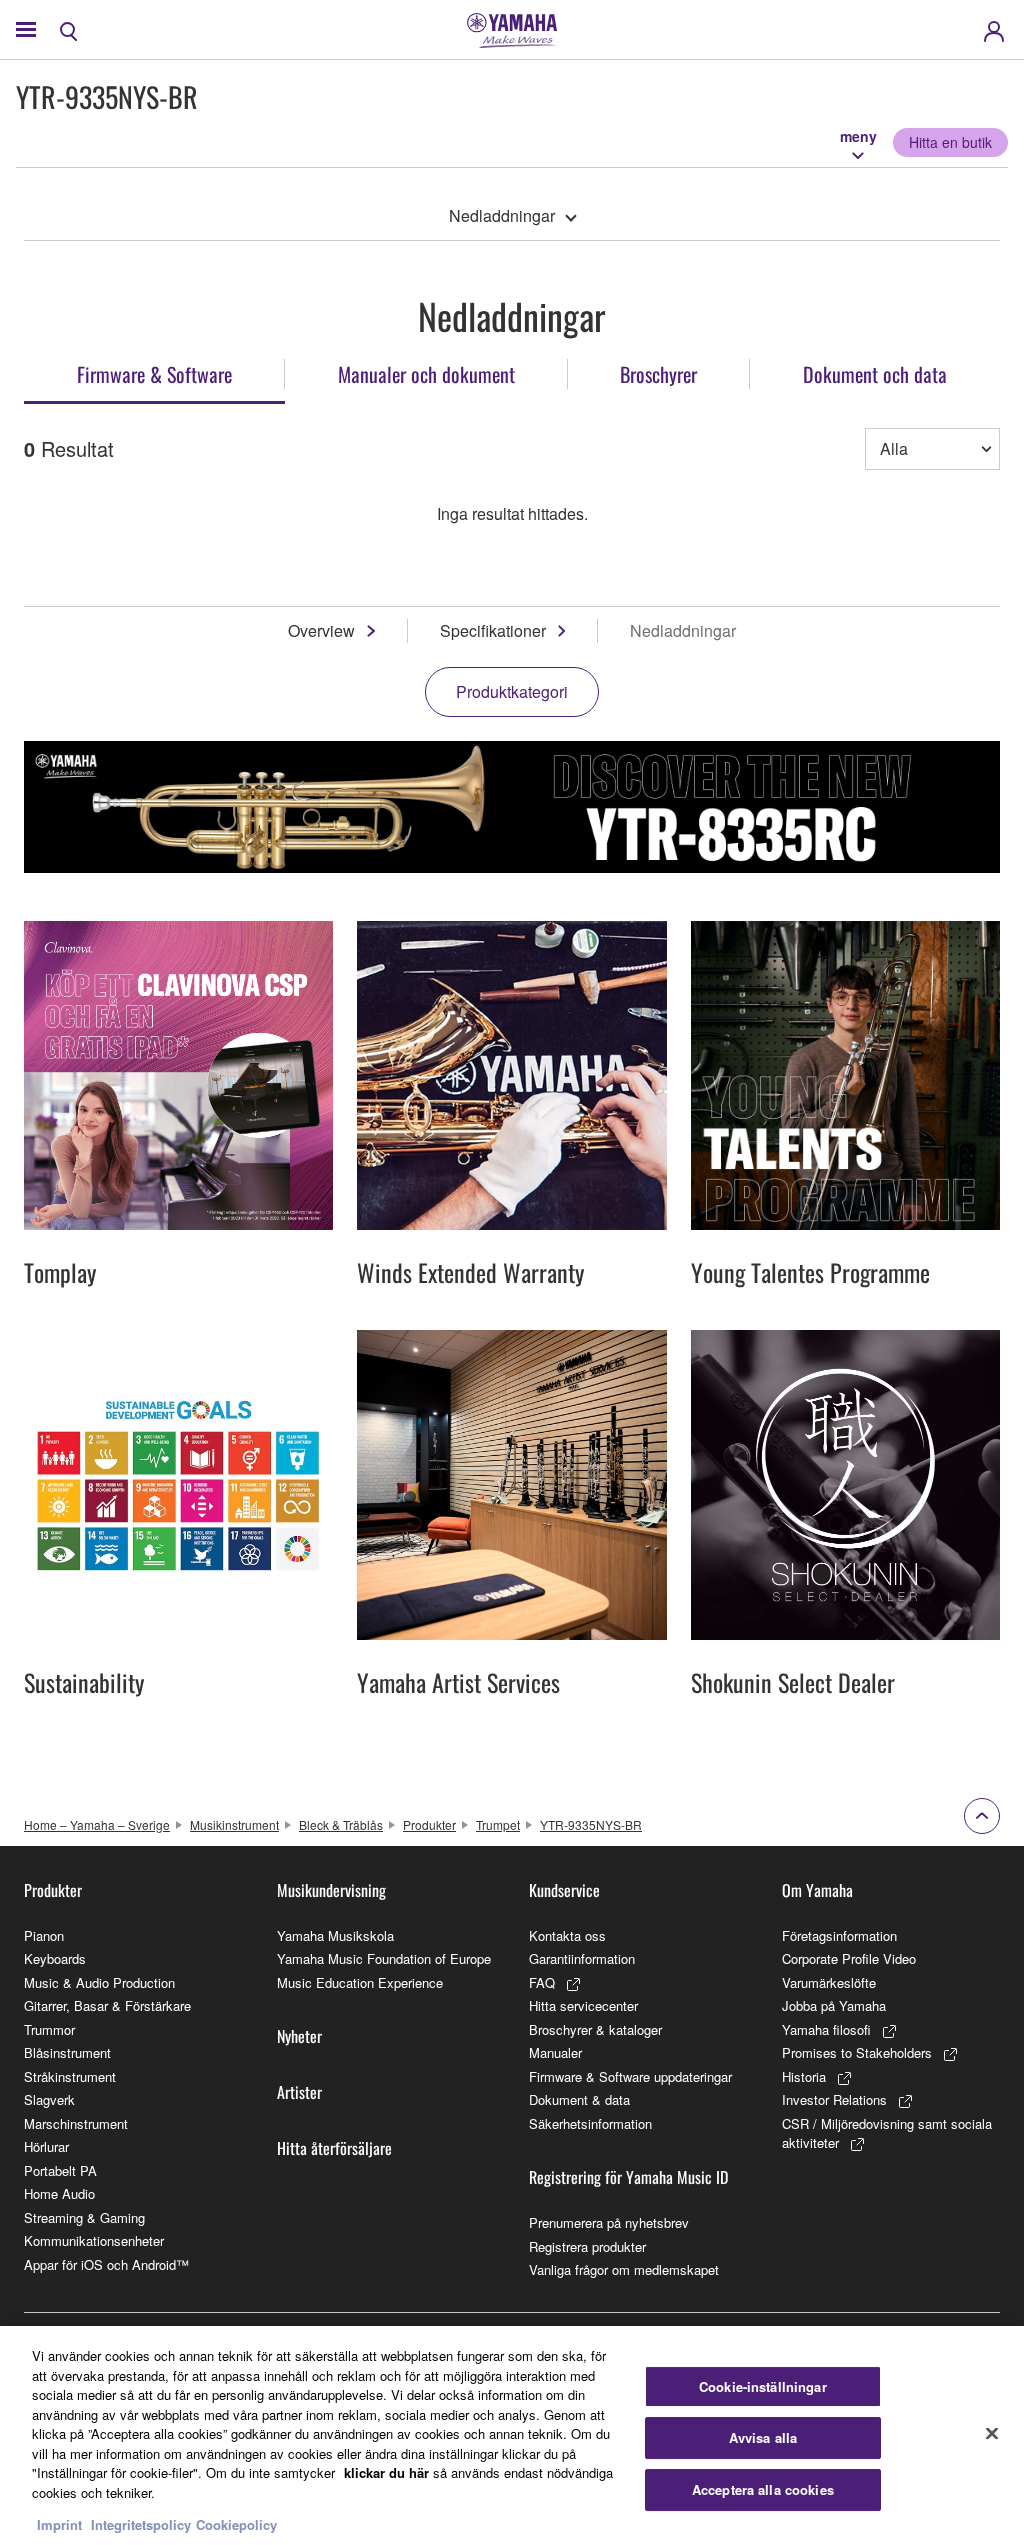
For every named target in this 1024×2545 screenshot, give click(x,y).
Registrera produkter (587, 2246)
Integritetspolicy (141, 2524)
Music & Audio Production (99, 1982)
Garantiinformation (582, 1958)
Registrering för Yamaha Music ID (628, 2177)
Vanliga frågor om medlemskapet (624, 2269)
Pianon (44, 1935)
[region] (512, 2435)
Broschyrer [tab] (658, 374)
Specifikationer (493, 630)
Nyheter (299, 2036)
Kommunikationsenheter (94, 2240)
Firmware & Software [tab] (154, 374)
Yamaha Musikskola (335, 1935)
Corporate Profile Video (849, 1958)
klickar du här (386, 2472)
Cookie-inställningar (763, 2386)
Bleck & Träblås (341, 1824)
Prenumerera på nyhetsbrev (609, 2222)
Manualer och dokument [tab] (426, 374)
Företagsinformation (839, 1935)
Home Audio (59, 2193)
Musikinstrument (234, 1824)
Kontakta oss (567, 1935)
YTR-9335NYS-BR (591, 1824)
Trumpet (498, 1824)
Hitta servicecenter (583, 2005)
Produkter (429, 1824)
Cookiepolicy (236, 2524)
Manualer (555, 2052)
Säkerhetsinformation (590, 2123)
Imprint (59, 2524)
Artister (299, 2092)
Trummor (49, 2029)
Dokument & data (579, 2099)
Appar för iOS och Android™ (106, 2264)
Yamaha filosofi (826, 2029)
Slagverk (49, 2099)
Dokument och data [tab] (875, 374)
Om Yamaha (817, 1890)
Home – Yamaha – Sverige (97, 1824)
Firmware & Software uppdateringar (630, 2076)
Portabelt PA (60, 2170)
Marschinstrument (76, 2123)
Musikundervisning (331, 1890)
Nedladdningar (502, 215)
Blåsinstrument (67, 2052)
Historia (804, 2076)
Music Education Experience (360, 1982)
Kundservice (564, 1890)
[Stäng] (992, 2433)
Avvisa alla (763, 2437)
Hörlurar (46, 2146)
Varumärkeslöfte (829, 1982)
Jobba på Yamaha (834, 2005)
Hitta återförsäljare (334, 2148)
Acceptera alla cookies (763, 2489)
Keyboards (55, 1958)
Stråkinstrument (70, 2076)
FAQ (542, 1982)
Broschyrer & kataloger (595, 2029)
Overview (321, 630)
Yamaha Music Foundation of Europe (384, 1958)
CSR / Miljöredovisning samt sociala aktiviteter (887, 2133)
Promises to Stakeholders (857, 2052)
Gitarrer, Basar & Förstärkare (107, 2005)
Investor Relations (834, 2099)
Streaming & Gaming (84, 2217)
